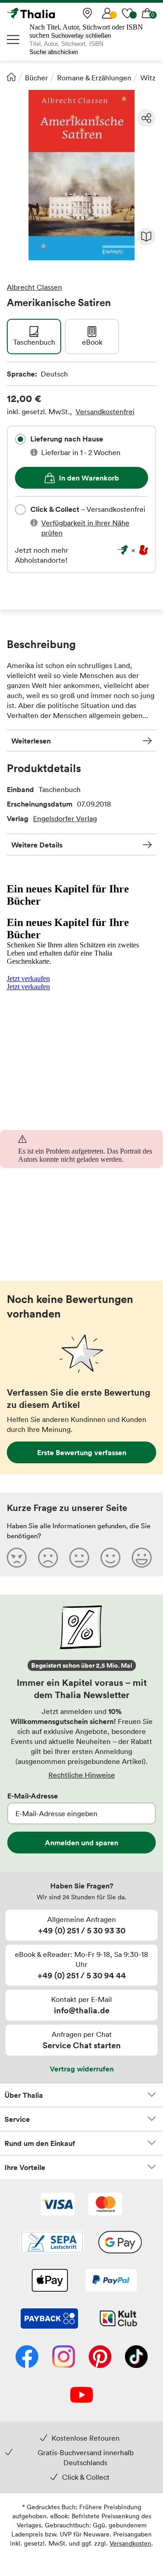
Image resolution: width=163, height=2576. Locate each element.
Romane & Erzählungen (94, 78)
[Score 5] (142, 1557)
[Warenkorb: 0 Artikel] (147, 13)
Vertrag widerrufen (82, 2069)
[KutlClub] (118, 2319)
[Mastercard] (105, 2205)
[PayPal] (111, 2281)
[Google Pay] (120, 2243)
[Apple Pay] (49, 2281)
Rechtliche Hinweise (82, 1775)
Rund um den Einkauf (40, 2143)
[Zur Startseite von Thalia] (52, 13)
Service (17, 2119)
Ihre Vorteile (25, 2167)
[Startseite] (11, 77)
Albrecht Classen (34, 287)
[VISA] (58, 2205)
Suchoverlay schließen (81, 36)
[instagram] (64, 2358)
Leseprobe (146, 237)
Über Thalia (24, 2095)
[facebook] (27, 2358)
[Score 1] (17, 1557)
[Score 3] (79, 1557)
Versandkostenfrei (105, 411)
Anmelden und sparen (81, 1843)
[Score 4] (110, 1557)
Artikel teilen (146, 118)
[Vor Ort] (87, 13)
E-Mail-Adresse (33, 1796)
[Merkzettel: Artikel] (127, 13)
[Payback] (49, 2319)
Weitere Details (37, 845)
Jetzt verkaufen (28, 978)
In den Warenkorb (89, 478)
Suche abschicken (54, 52)
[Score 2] (48, 1557)
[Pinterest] (100, 2358)
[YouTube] (81, 2396)
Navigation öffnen (14, 40)
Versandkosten (130, 2543)
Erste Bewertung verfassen (82, 1452)
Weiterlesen (31, 741)
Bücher (36, 78)
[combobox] (20, 439)
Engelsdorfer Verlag (65, 818)
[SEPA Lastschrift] (52, 2243)
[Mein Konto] (107, 13)
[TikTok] (136, 2358)
